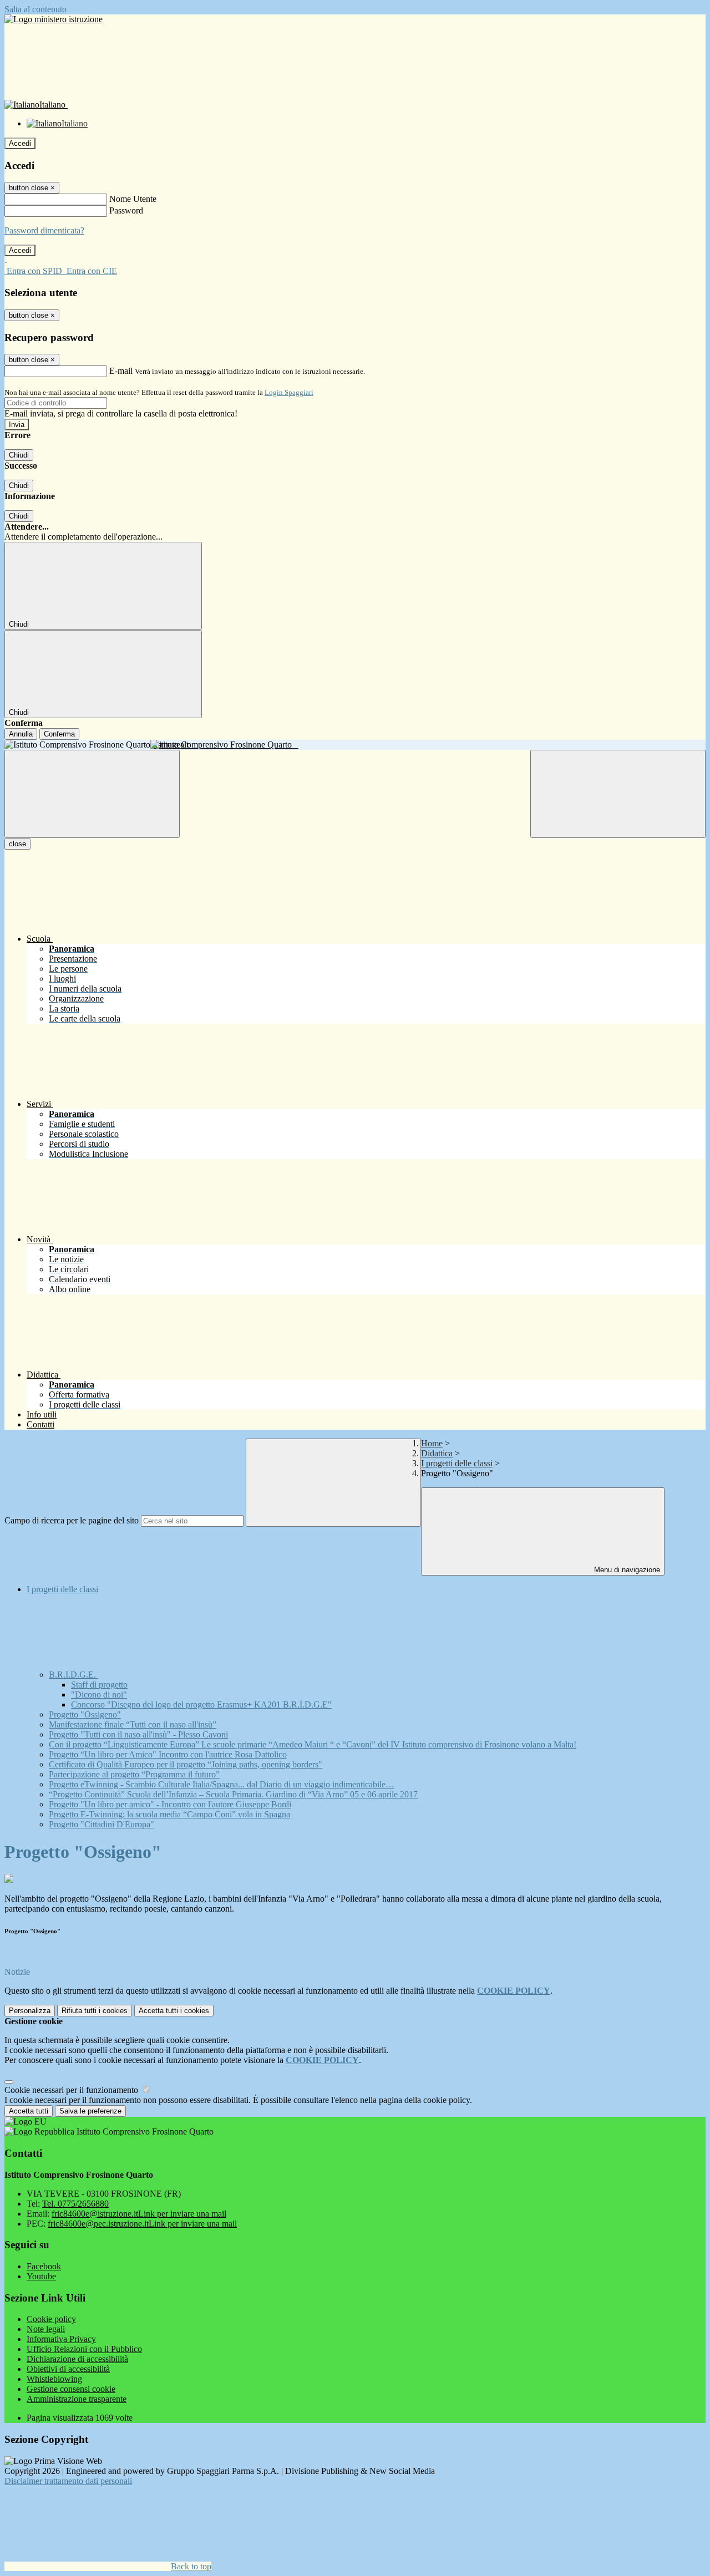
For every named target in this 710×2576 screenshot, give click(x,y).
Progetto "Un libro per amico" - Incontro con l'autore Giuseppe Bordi (170, 1804)
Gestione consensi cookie (71, 2389)
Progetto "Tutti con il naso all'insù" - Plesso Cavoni (138, 1734)
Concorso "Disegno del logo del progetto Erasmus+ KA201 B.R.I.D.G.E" (201, 1704)
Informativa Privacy (61, 2339)
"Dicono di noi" (99, 1695)
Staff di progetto (99, 1685)
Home (432, 1443)
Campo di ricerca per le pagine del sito (72, 1520)
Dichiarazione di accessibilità (77, 2359)
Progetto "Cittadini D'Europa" (102, 1824)
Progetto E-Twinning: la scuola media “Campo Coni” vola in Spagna (169, 1814)
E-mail (121, 371)
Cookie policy (51, 2319)
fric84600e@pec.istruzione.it (142, 2224)
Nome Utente (133, 199)
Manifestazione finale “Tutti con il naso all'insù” (133, 1724)
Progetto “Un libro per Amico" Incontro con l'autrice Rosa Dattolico (168, 1754)
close (17, 844)
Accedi (20, 143)
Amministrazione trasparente (77, 2399)
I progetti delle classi (457, 1463)
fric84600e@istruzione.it (139, 2214)
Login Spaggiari (289, 392)
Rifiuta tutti (95, 2011)
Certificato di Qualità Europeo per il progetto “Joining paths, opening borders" (186, 1764)
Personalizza (30, 2011)
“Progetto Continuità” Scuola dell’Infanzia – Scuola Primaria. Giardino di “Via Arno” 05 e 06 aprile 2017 (233, 1794)
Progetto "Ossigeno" (85, 1714)
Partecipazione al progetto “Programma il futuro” (134, 1774)
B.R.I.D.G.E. (73, 1675)
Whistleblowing (54, 2379)
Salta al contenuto (35, 9)
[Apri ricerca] (618, 794)
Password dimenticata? (44, 230)
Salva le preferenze (90, 2111)
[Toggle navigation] (92, 794)
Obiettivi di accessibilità (68, 2369)
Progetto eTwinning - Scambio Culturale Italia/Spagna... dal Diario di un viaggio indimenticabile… (222, 1784)
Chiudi (19, 455)
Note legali (46, 2329)
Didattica (437, 1453)
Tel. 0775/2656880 (75, 2204)
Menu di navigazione (626, 1570)
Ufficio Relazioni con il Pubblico (84, 2349)
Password (126, 210)
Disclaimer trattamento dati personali (68, 2481)
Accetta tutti (174, 2011)
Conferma (59, 734)
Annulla (21, 734)
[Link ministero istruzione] (54, 19)
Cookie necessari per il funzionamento (72, 2090)
